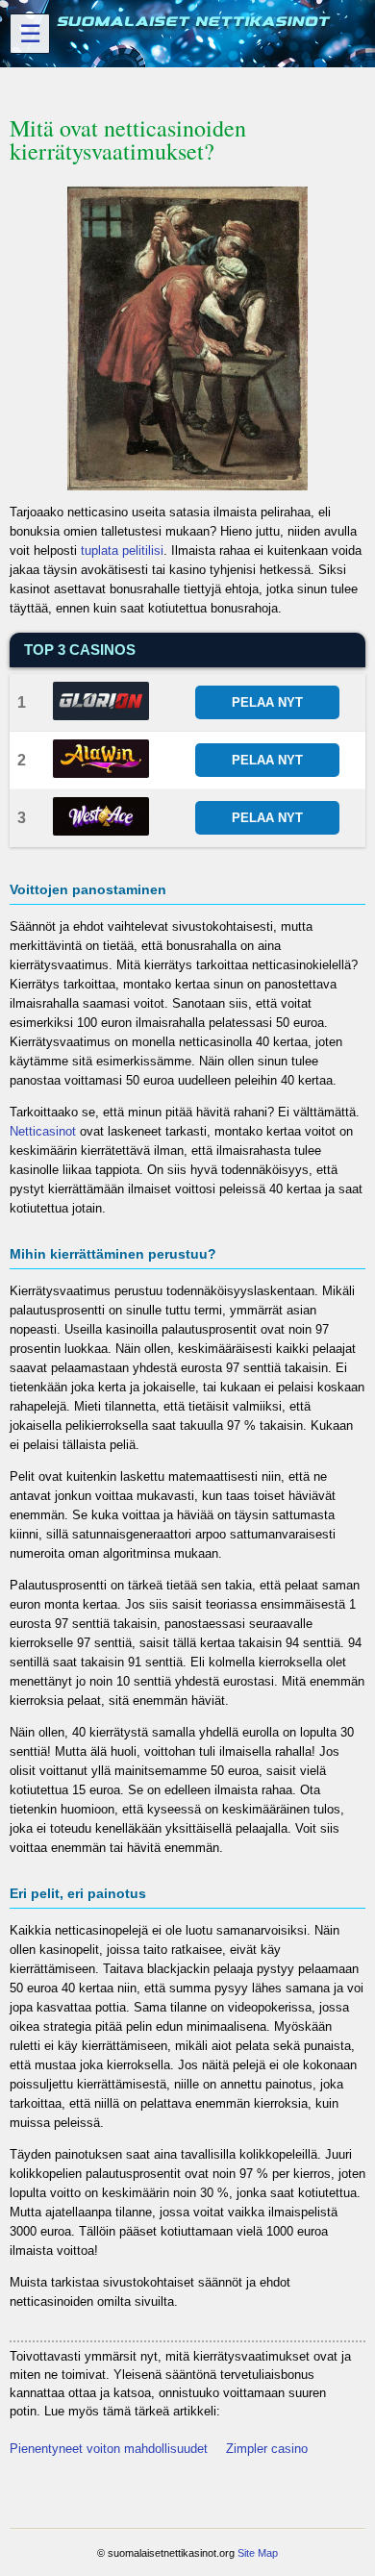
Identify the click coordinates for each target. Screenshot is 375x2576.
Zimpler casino (267, 2449)
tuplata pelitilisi (122, 550)
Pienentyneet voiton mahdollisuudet (109, 2449)
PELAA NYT (267, 702)
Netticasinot (43, 1131)
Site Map (258, 2553)
